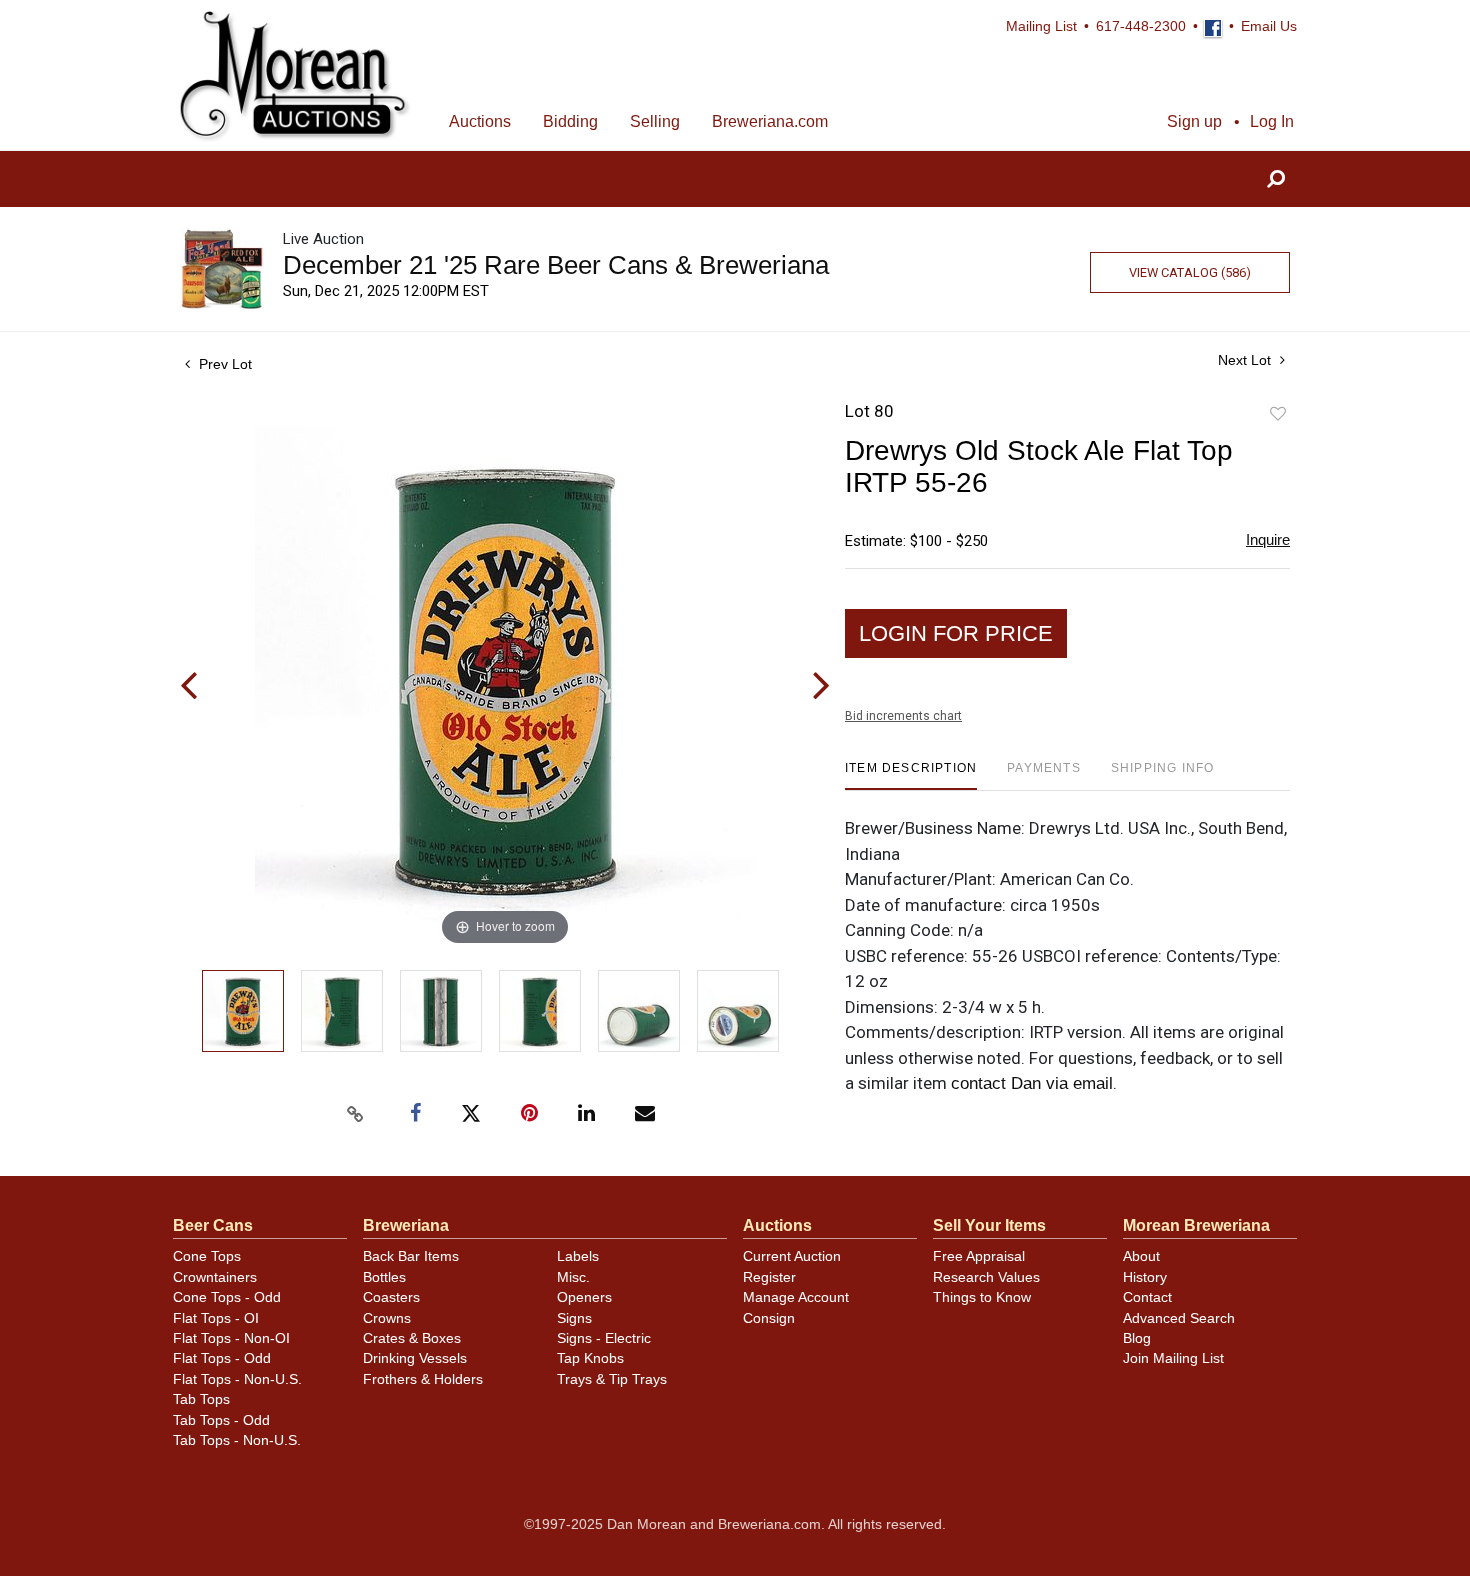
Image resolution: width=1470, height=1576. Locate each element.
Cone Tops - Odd (227, 1297)
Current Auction (792, 1256)
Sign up (1194, 121)
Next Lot (1246, 360)
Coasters (391, 1297)
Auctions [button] (480, 121)
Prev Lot (223, 364)
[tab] (911, 775)
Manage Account (796, 1297)
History (1145, 1277)
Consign (769, 1318)
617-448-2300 (1141, 26)
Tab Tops (201, 1399)
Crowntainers (215, 1277)
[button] (1276, 179)
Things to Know (982, 1297)
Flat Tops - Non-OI (231, 1338)
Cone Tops (207, 1256)
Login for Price (956, 633)
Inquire (1268, 539)
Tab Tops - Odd (221, 1420)
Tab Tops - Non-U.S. (237, 1440)
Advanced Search (1179, 1318)
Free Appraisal (979, 1256)
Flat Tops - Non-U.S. (237, 1379)
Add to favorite (1278, 414)
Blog (1137, 1338)
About (1141, 1256)
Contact (1147, 1297)
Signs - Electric (604, 1338)
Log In (1272, 121)
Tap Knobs (590, 1358)
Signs (574, 1318)
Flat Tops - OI (216, 1318)
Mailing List (1041, 26)
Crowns (387, 1318)
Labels (578, 1256)
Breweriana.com (770, 121)
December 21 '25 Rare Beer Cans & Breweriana (556, 265)
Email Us (1269, 26)
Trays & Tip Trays (612, 1379)
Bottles (384, 1277)
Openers (584, 1297)
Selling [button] (655, 121)
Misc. (573, 1277)
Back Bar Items (411, 1256)
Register (769, 1277)
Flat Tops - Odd (222, 1358)
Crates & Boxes (412, 1338)
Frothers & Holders (423, 1379)
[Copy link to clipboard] (355, 1114)
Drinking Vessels (415, 1358)
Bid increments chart (903, 716)
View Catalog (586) (1190, 272)
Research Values (986, 1277)
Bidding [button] (570, 121)
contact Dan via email (1032, 1083)
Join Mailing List (1173, 1358)
